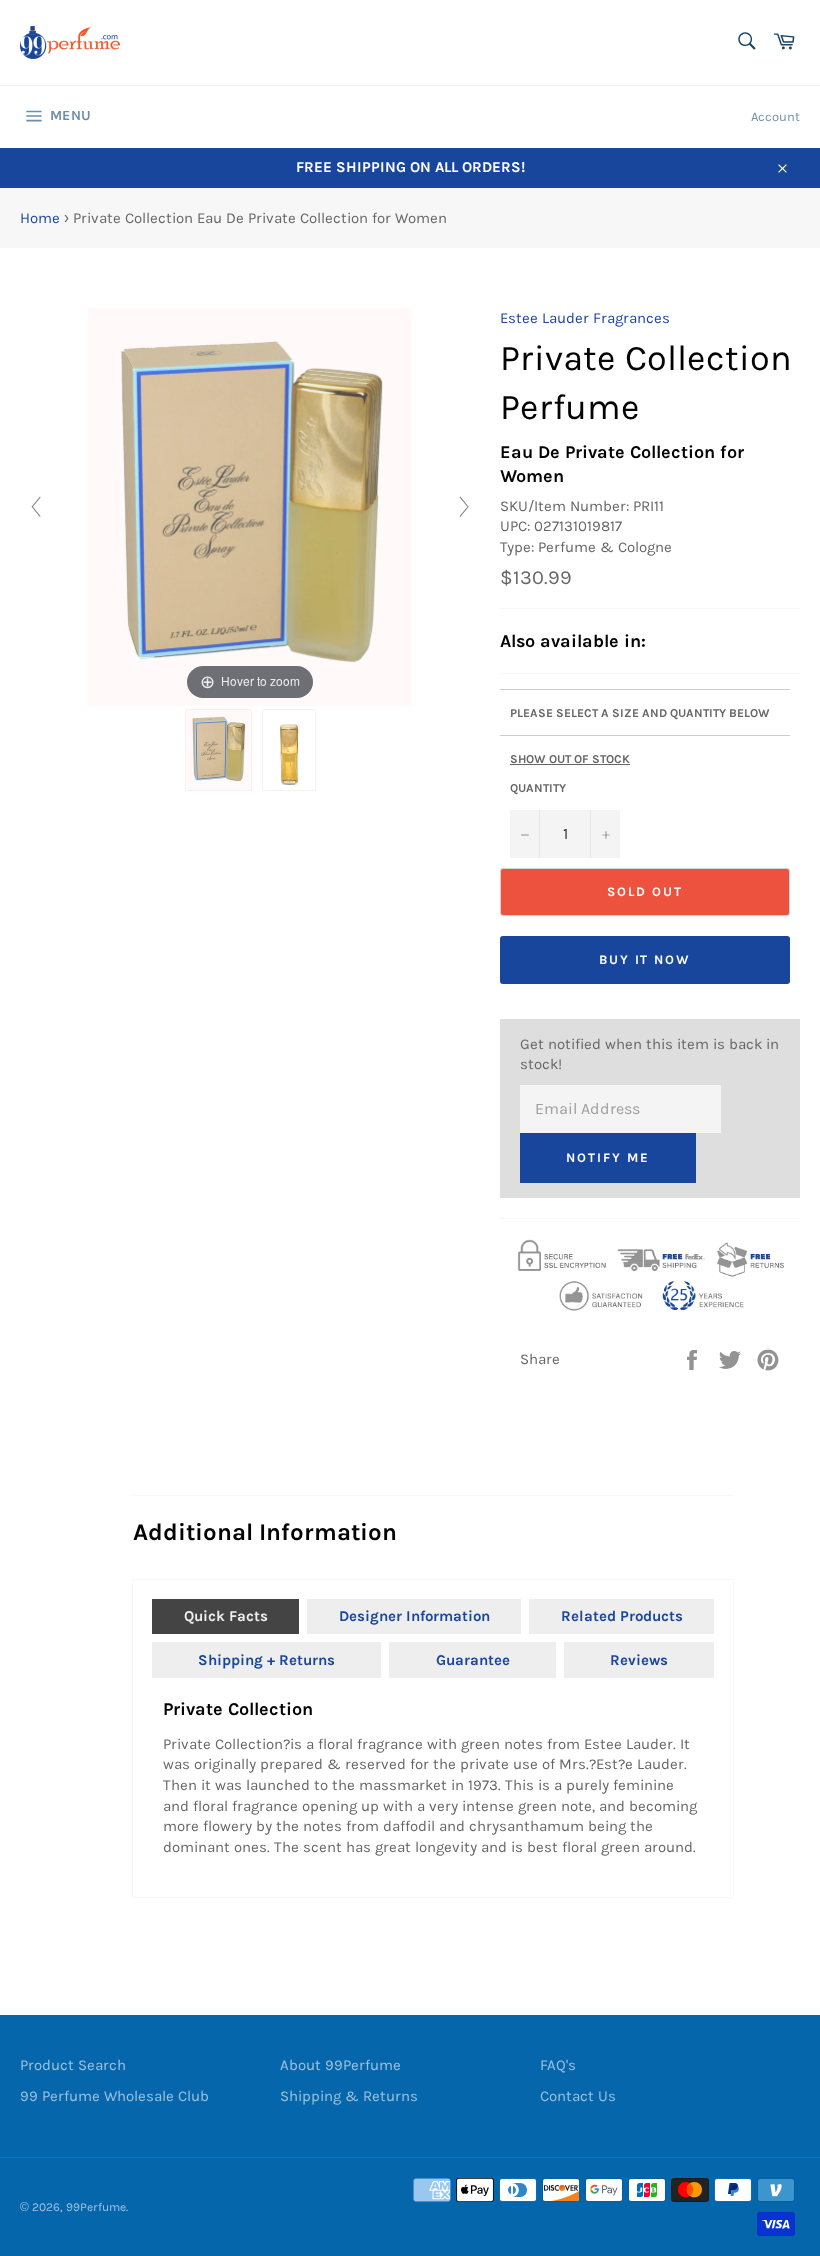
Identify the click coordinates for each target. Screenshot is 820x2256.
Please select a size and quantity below (640, 713)
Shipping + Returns (266, 1660)
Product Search (73, 2065)
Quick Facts (226, 1616)
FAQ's (558, 2065)
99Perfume (96, 2207)
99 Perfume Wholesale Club (114, 2096)
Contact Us (578, 2096)
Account (775, 116)
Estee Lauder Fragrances (585, 318)
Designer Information (414, 1616)
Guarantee (473, 1660)
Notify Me (608, 1157)
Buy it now (645, 959)
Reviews (639, 1660)
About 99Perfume (340, 2065)
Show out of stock (570, 759)
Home (40, 218)
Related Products (622, 1616)
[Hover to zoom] (250, 506)
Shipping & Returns (349, 2096)
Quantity (538, 788)
